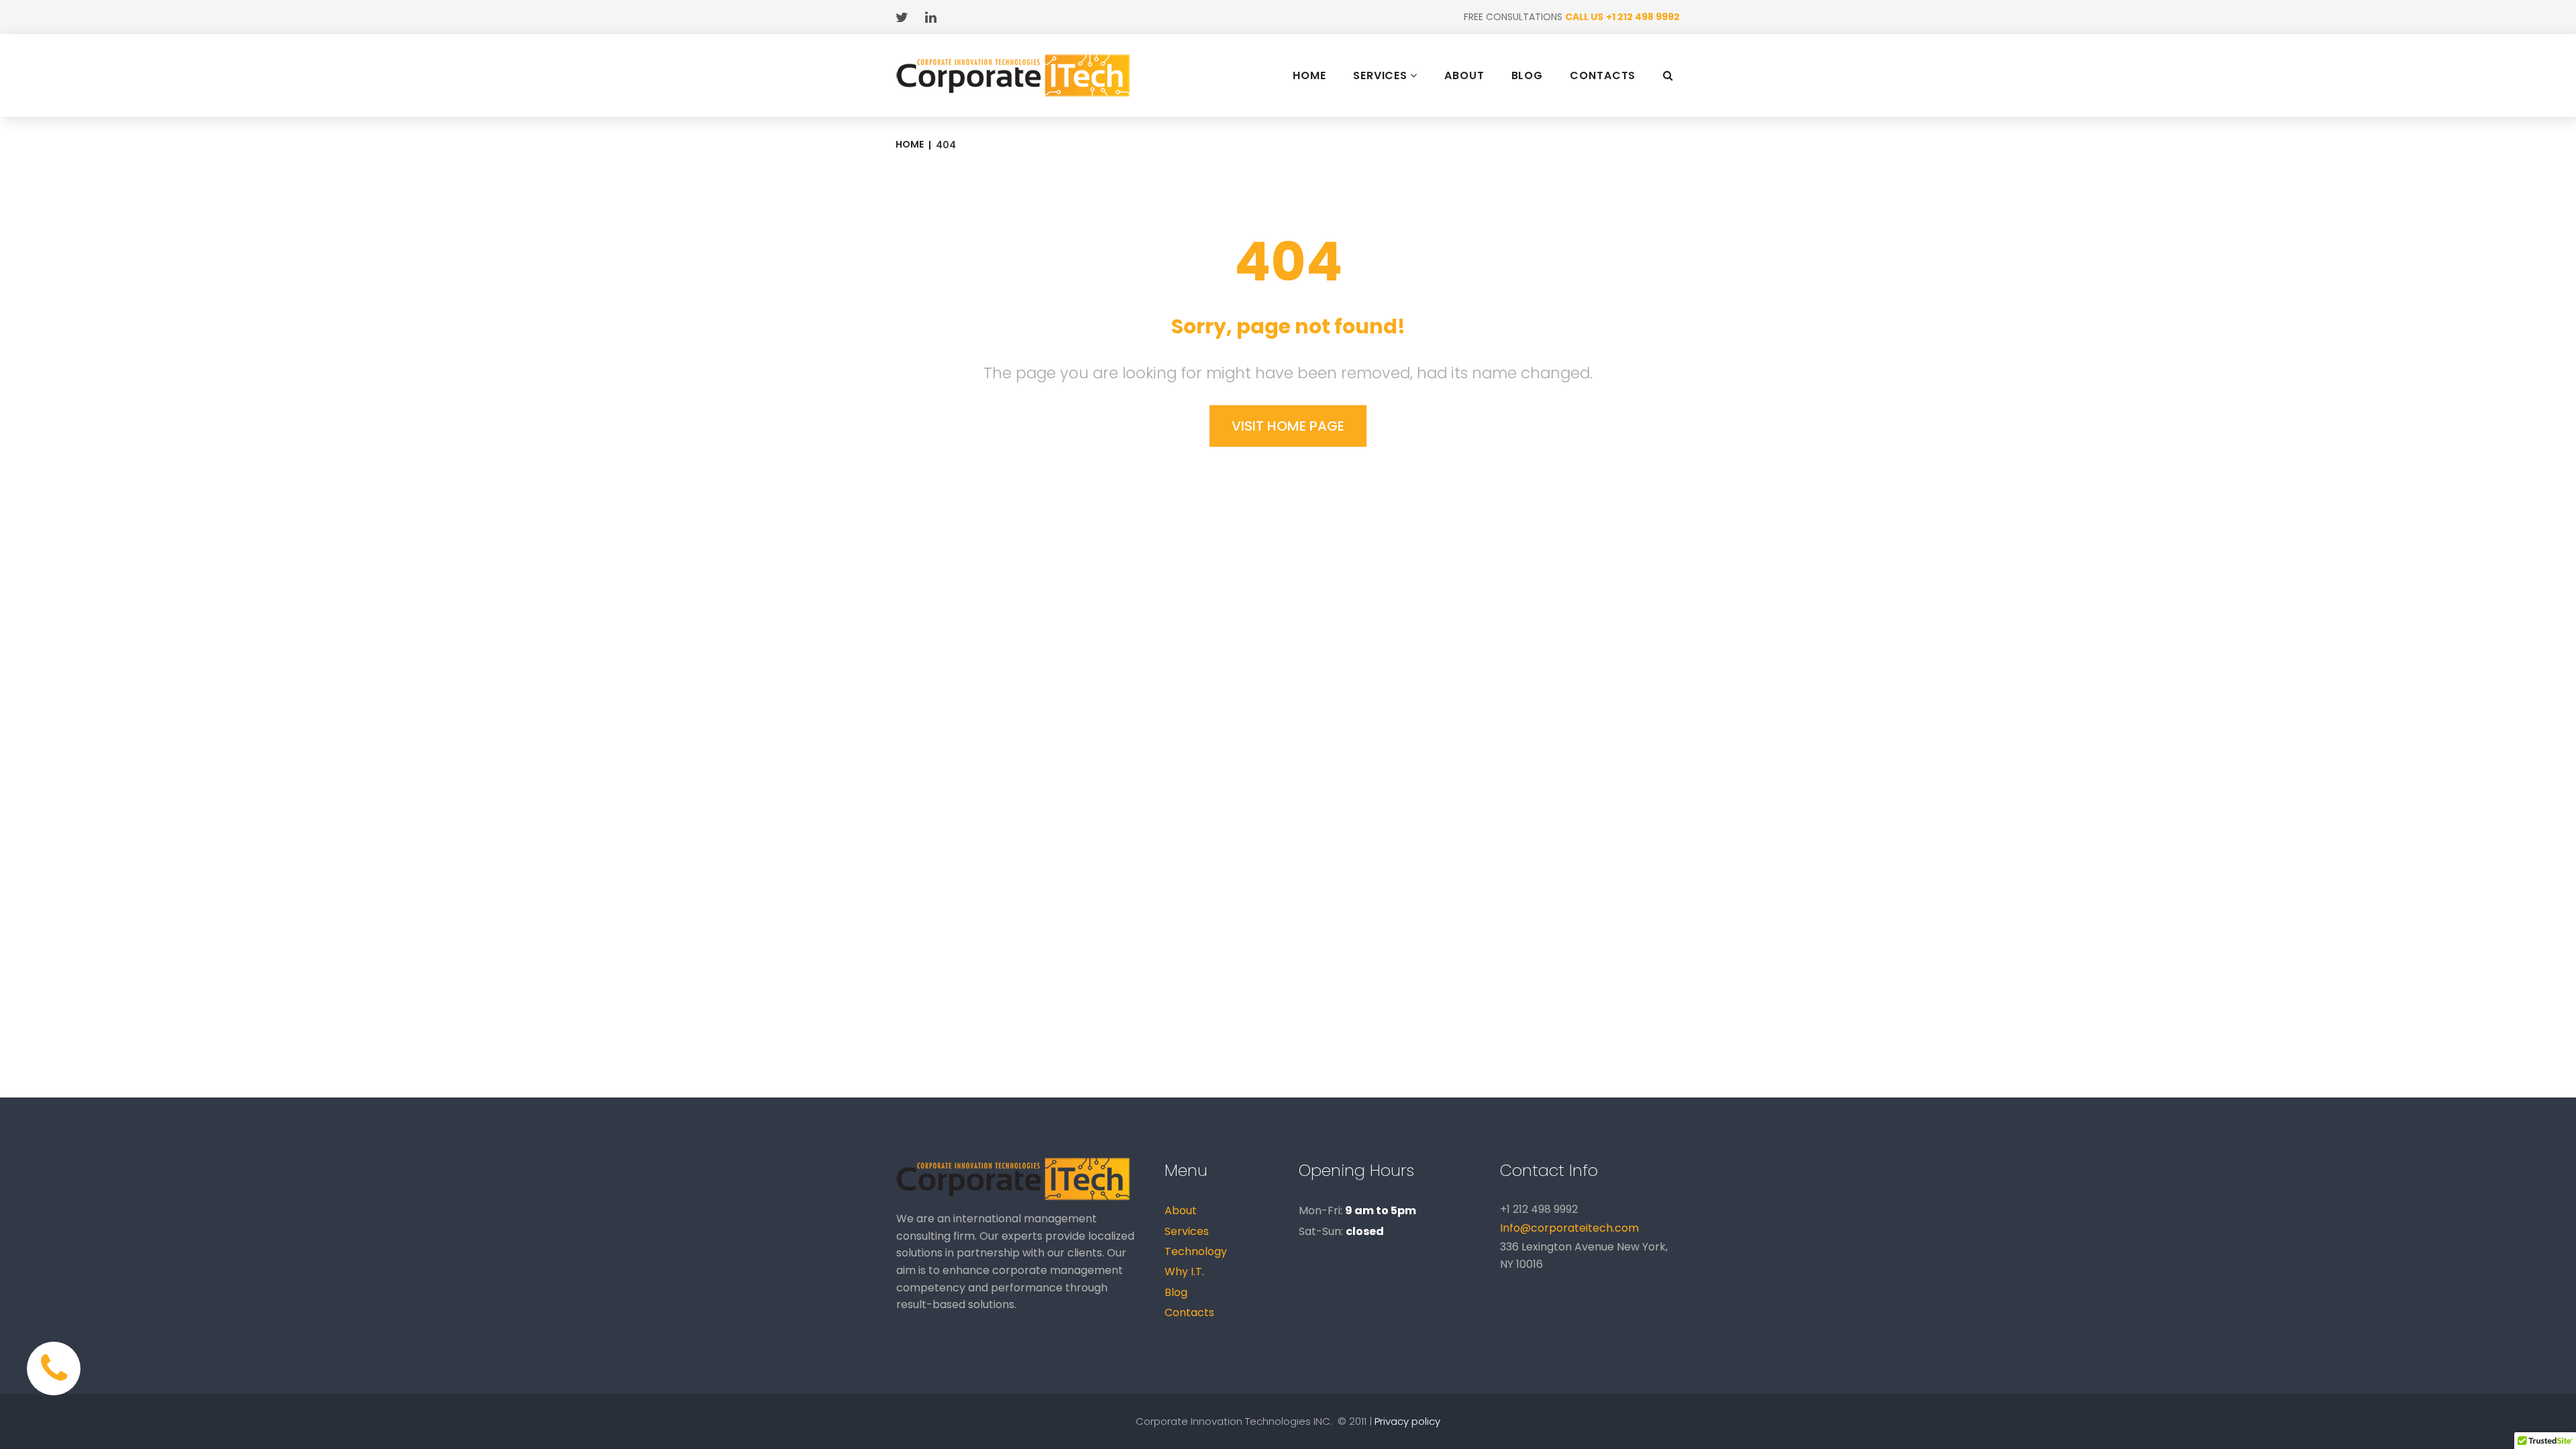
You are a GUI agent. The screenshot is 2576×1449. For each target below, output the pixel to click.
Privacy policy (1407, 1421)
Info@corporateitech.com (1569, 1228)
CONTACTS (1603, 76)
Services (1187, 1231)
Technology (1196, 1251)
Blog (1176, 1292)
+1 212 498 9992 (1643, 17)
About (1181, 1211)
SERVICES (1380, 75)
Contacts (1189, 1312)
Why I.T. (1184, 1272)
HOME (1309, 76)
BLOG (1527, 76)
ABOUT (1464, 76)
